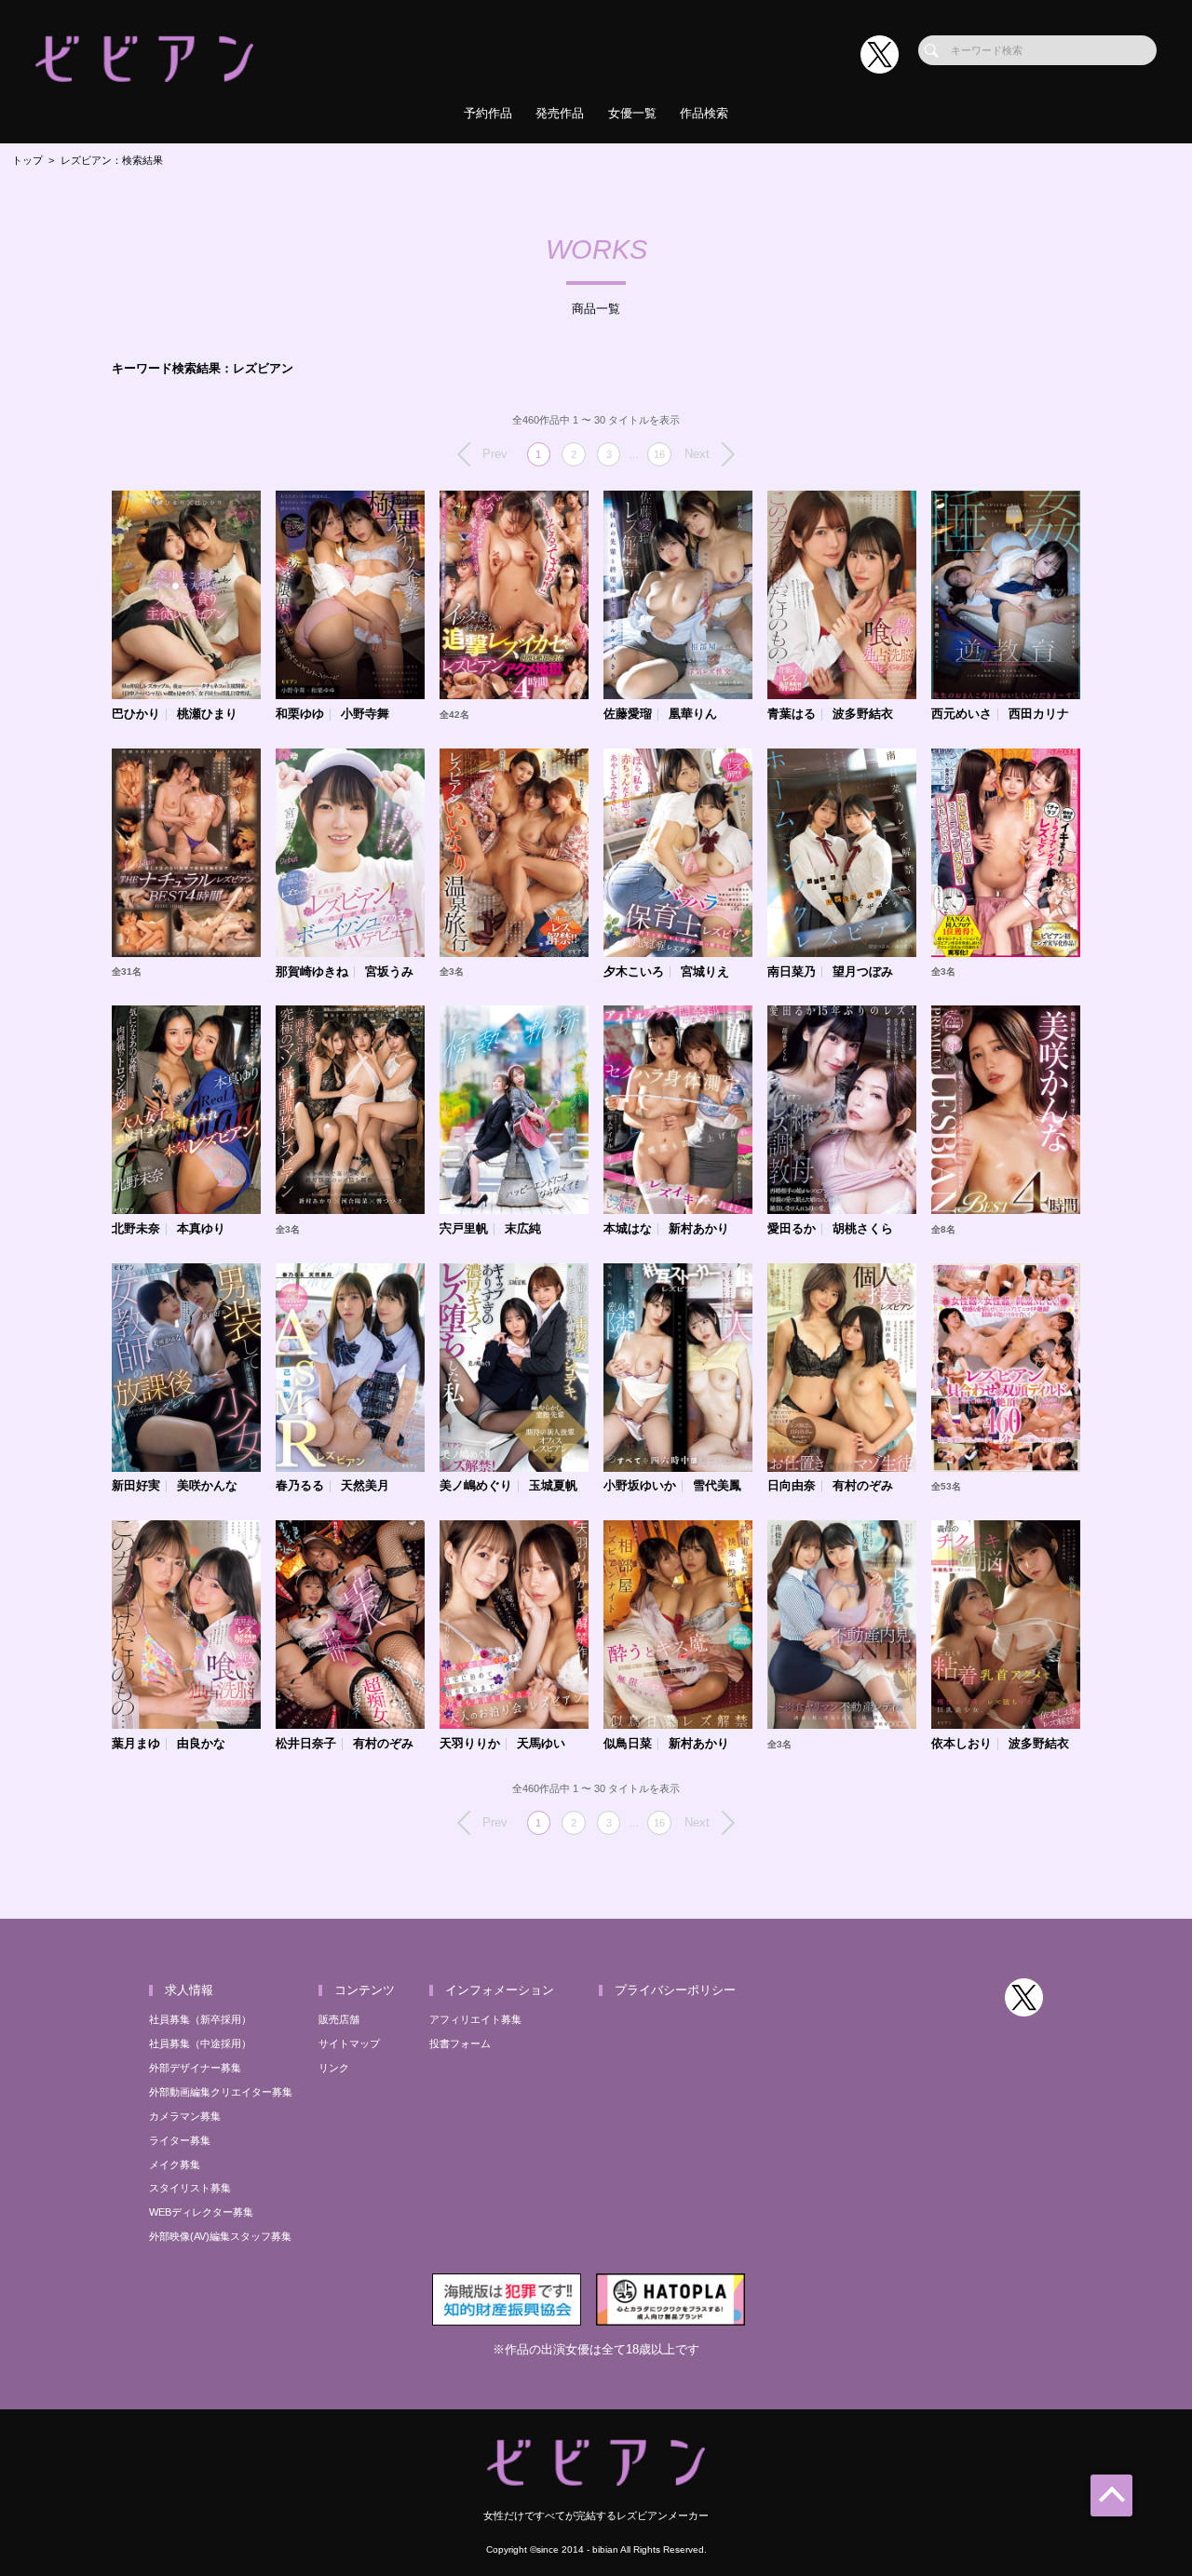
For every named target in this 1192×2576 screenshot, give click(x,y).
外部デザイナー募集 (195, 2068)
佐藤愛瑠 (628, 715)
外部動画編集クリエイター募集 (221, 2092)
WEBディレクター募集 (201, 2212)
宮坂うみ (389, 972)
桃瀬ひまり (207, 715)
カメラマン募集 (185, 2116)
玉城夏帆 (553, 1486)
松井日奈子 (306, 1744)
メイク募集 (175, 2165)
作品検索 (704, 113)
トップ (27, 160)
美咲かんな (207, 1486)
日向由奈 (792, 1486)
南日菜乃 (792, 972)
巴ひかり (136, 715)
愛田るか (792, 1229)
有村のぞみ (863, 1486)
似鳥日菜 (628, 1744)
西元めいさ (962, 715)
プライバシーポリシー (675, 1990)
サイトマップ (349, 2043)
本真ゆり (201, 1229)
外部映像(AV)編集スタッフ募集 (220, 2236)
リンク (334, 2068)
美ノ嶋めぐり (476, 1486)
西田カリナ (1039, 715)
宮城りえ (705, 972)
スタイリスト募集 (190, 2188)
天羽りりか (470, 1744)
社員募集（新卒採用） (200, 2019)
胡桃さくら (863, 1229)
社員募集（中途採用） (200, 2043)
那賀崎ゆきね (312, 972)
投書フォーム (460, 2043)
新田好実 (136, 1486)
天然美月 (365, 1486)
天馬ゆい (541, 1744)
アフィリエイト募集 (475, 2019)
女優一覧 (632, 113)
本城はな (628, 1229)
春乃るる (300, 1486)
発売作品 (560, 113)
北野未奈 (136, 1229)
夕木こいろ (634, 972)
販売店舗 (339, 2019)
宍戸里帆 (464, 1229)
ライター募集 (180, 2140)
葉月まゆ (136, 1744)
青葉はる (792, 715)
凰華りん (693, 715)
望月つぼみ (863, 972)
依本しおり (962, 1744)
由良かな (201, 1744)
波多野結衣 (863, 715)
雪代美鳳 (717, 1486)
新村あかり (699, 1229)
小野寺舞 (365, 715)
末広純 (523, 1229)
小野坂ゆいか (640, 1486)
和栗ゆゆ (300, 715)
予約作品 (488, 113)
